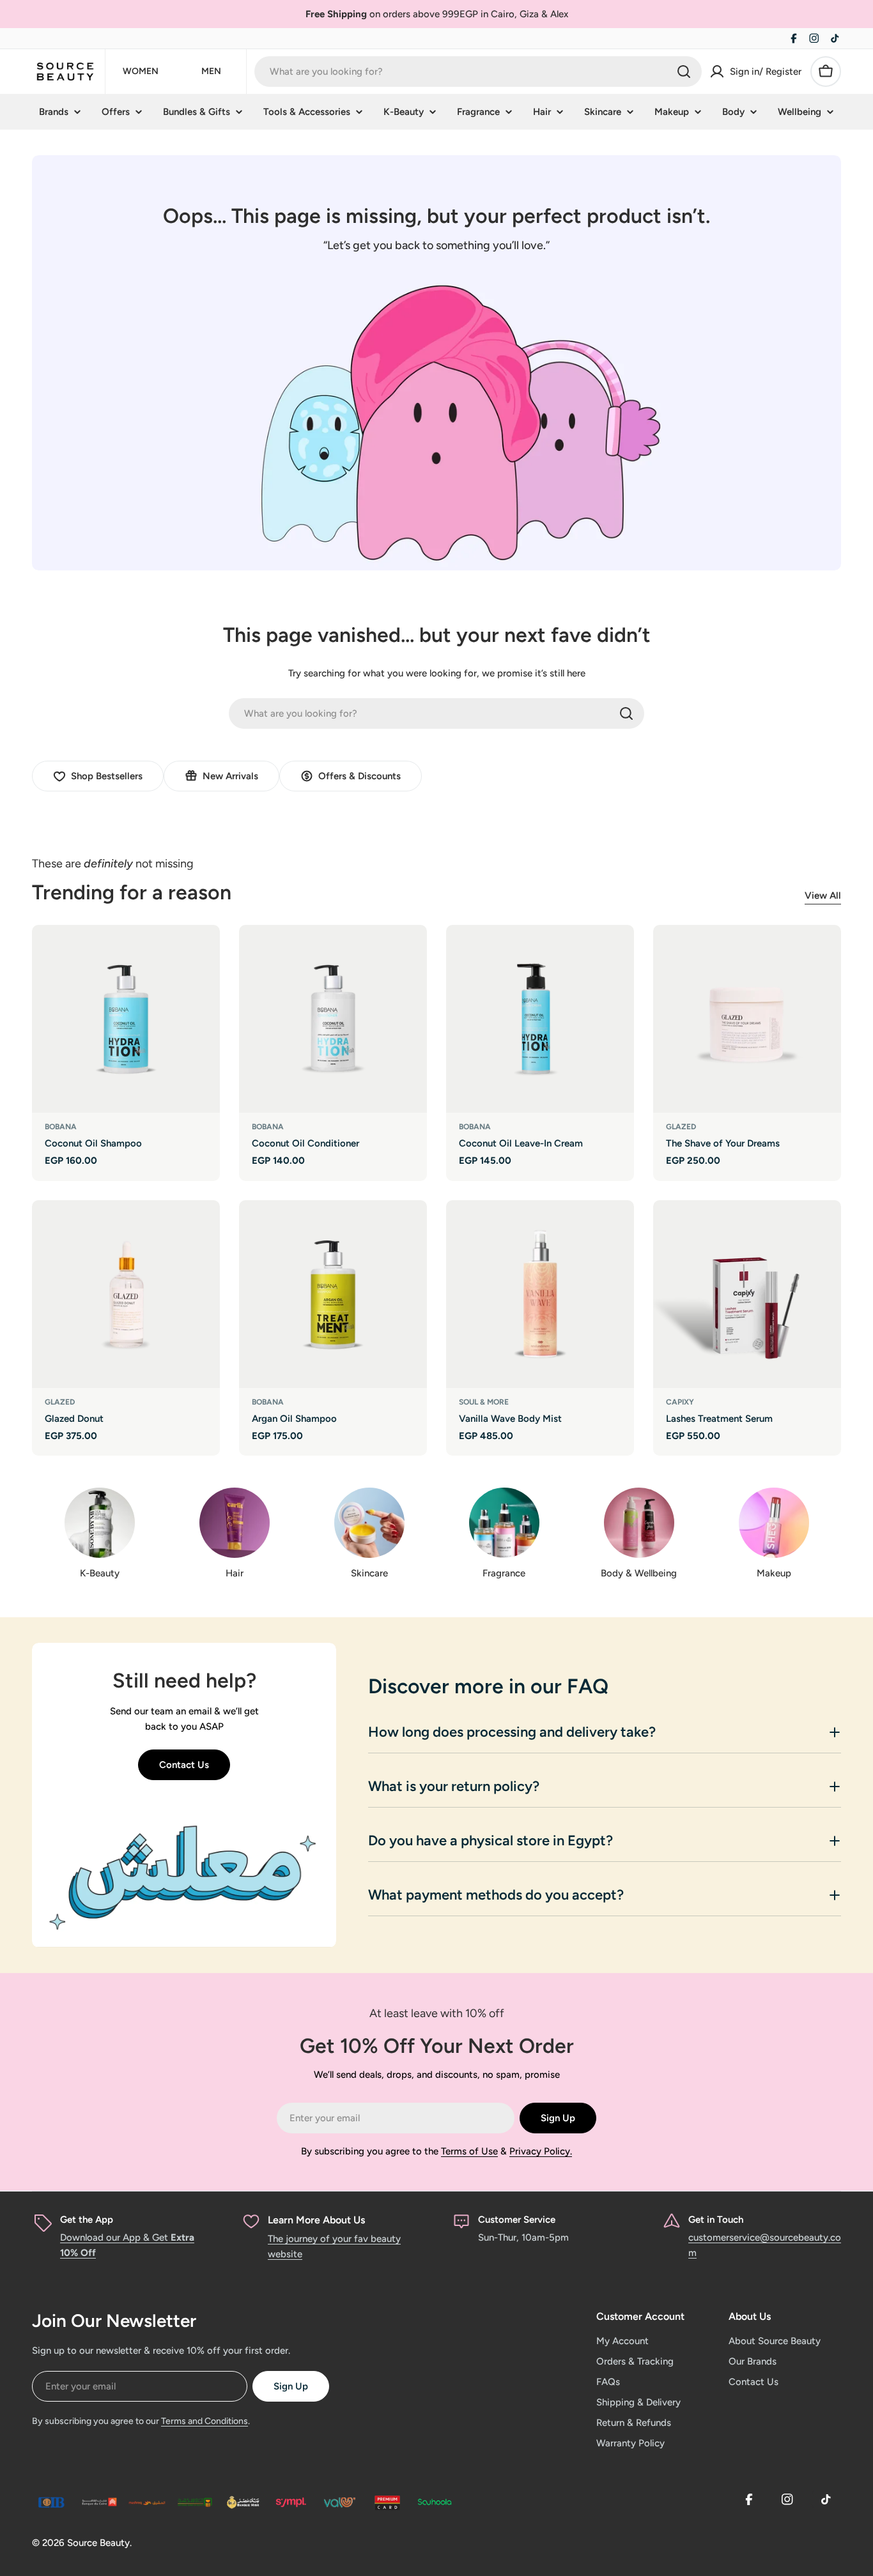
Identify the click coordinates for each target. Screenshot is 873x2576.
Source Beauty (98, 2543)
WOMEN (141, 71)
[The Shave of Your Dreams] (747, 1019)
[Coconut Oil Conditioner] (333, 1019)
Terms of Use (469, 2151)
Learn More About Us (316, 2220)
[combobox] (478, 72)
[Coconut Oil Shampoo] (126, 1019)
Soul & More (484, 1402)
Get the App (87, 2220)
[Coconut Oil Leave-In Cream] (540, 1019)
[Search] (684, 72)
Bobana (61, 1127)
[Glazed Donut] (126, 1294)
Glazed (681, 1127)
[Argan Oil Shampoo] (333, 1294)
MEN (211, 71)
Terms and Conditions (205, 2421)
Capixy (680, 1402)
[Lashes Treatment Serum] (747, 1294)
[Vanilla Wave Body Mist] (540, 1294)
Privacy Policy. (541, 2151)
